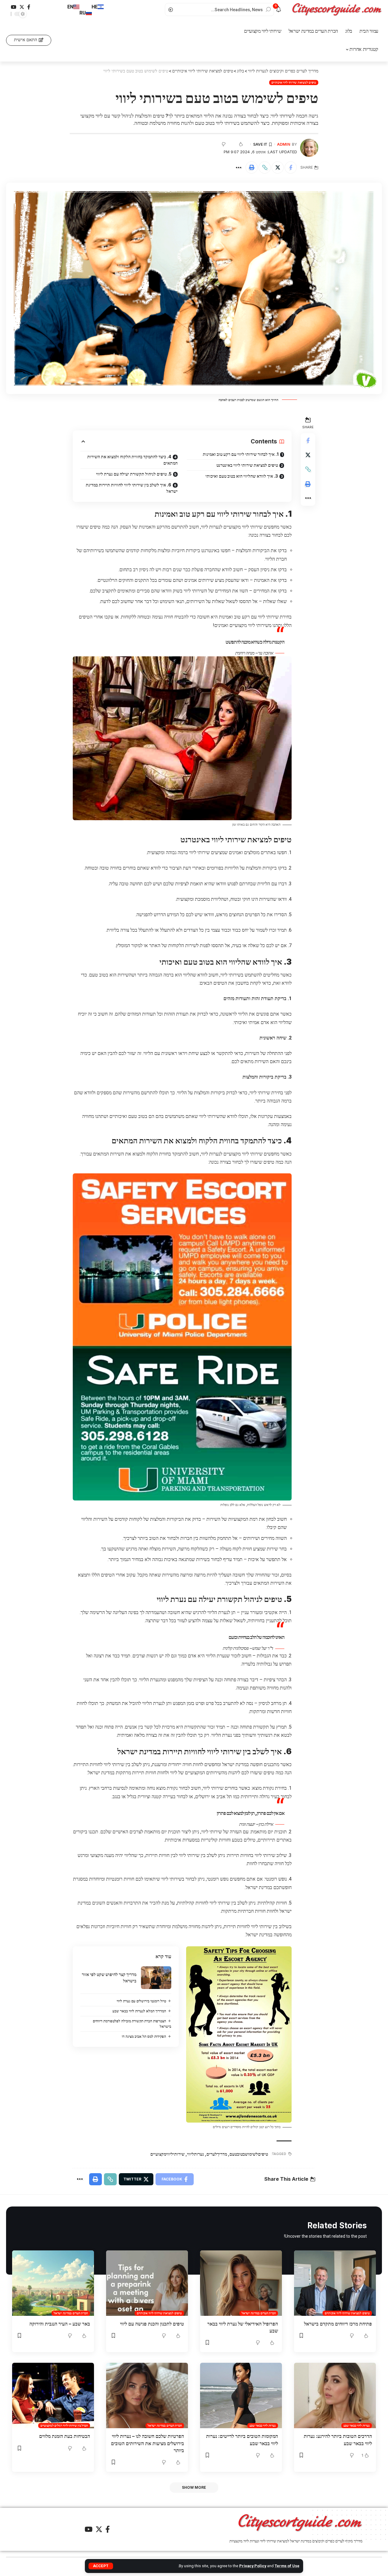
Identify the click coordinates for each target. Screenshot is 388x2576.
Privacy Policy (253, 2566)
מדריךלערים (217, 2154)
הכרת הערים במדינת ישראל (259, 2313)
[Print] (252, 167)
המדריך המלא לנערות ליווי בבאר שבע (139, 2011)
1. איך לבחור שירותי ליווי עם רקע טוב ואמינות (241, 454)
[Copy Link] (265, 167)
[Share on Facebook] (291, 167)
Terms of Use (287, 2566)
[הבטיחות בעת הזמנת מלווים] (53, 2395)
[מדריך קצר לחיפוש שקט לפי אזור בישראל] (156, 1978)
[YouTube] (14, 7)
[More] (239, 167)
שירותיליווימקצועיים (167, 2154)
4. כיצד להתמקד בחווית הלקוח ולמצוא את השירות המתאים (132, 460)
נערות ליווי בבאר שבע (357, 2425)
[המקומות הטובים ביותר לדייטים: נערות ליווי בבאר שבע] (241, 2395)
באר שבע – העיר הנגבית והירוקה (60, 2324)
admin (284, 144)
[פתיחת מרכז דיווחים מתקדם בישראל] (335, 2283)
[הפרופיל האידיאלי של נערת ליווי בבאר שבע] (241, 2283)
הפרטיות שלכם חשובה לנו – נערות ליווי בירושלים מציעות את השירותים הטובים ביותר (147, 2443)
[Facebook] (29, 7)
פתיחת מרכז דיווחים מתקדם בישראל (338, 2324)
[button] (29, 40)
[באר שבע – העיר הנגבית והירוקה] (53, 2283)
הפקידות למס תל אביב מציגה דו (144, 2036)
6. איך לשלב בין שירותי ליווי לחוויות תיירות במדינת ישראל (132, 488)
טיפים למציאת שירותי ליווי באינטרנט (247, 465)
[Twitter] (22, 7)
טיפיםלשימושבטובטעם (249, 2154)
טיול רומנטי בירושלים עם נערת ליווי (141, 2001)
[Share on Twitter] (278, 167)
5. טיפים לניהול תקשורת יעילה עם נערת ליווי (134, 474)
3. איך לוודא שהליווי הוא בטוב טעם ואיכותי (242, 476)
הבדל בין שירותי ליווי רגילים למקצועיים (64, 2425)
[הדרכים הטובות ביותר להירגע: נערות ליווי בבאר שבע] (335, 2395)
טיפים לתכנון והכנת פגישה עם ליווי (152, 2324)
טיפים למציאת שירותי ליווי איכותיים (294, 82)
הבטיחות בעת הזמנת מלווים (65, 2436)
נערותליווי (196, 2154)
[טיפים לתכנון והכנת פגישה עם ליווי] (147, 2283)
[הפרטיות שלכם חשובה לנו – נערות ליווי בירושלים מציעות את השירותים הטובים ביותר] (147, 2395)
